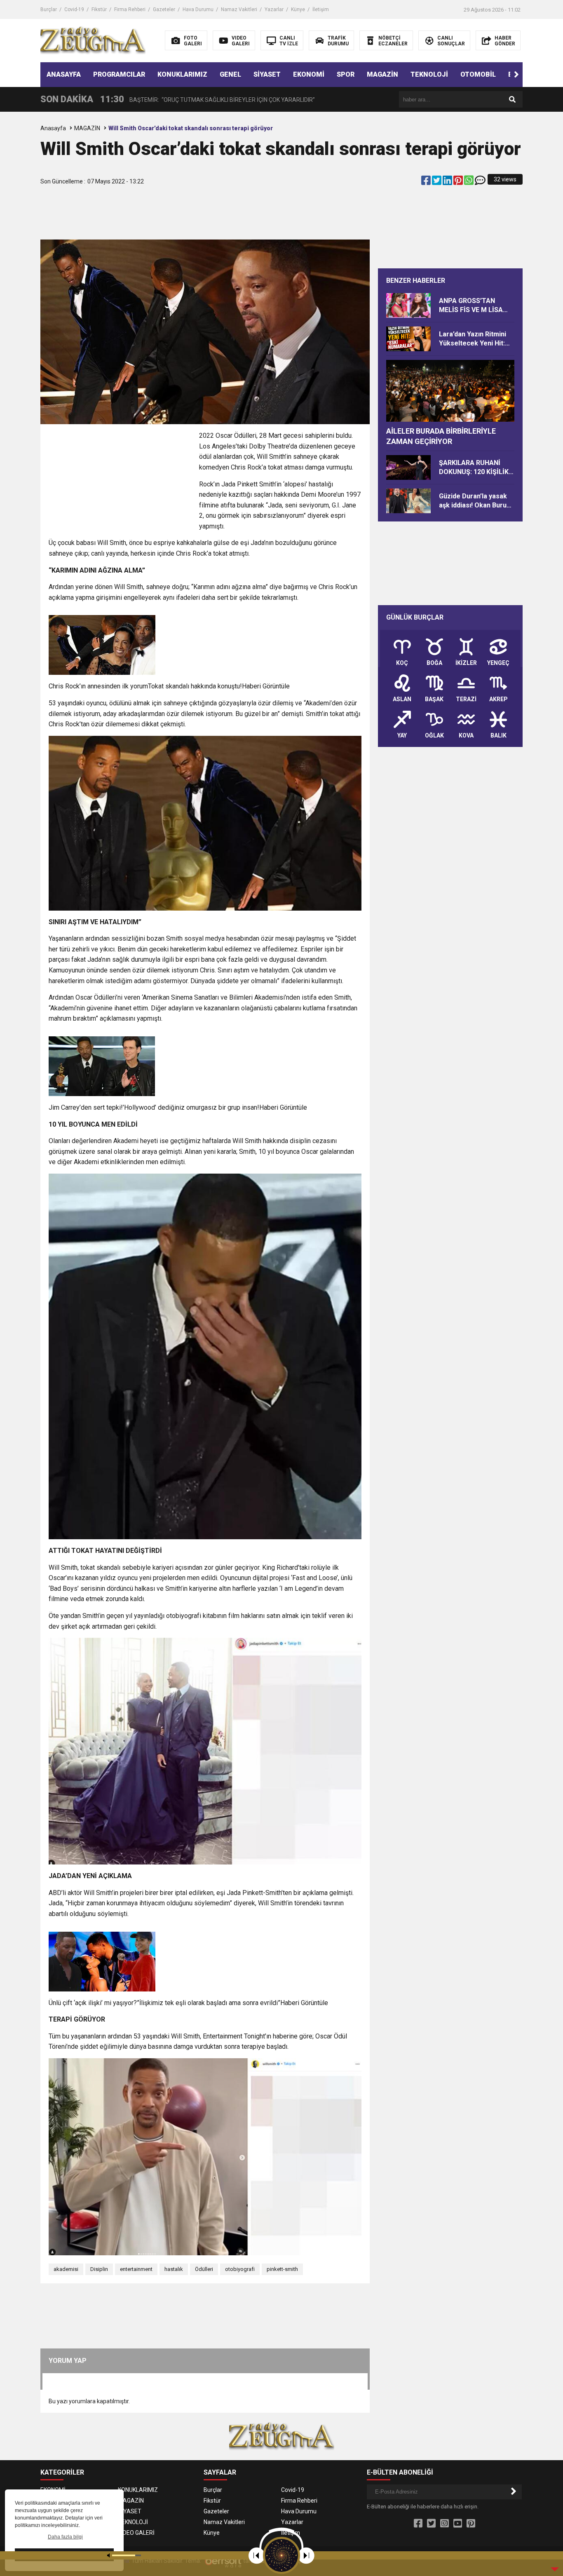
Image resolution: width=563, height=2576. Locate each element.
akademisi (66, 2269)
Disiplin (99, 2269)
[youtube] (458, 2524)
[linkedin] (448, 182)
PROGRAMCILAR (119, 74)
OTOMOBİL (478, 74)
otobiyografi (240, 2269)
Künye (298, 9)
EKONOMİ (309, 74)
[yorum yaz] (480, 182)
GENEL (230, 74)
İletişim (321, 9)
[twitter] (437, 182)
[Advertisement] (205, 211)
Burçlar (49, 9)
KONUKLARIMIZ (182, 74)
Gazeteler (164, 9)
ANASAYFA (64, 74)
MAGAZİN (382, 74)
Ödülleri (204, 2269)
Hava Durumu (198, 9)
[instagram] (445, 2524)
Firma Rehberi (130, 9)
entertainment (136, 2269)
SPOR (346, 74)
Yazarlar (274, 9)
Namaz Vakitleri (239, 9)
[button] (516, 75)
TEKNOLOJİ (429, 74)
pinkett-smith (282, 2269)
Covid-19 (74, 9)
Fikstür (99, 9)
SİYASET (267, 74)
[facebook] (427, 182)
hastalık (174, 2269)
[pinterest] (459, 182)
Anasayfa (53, 128)
